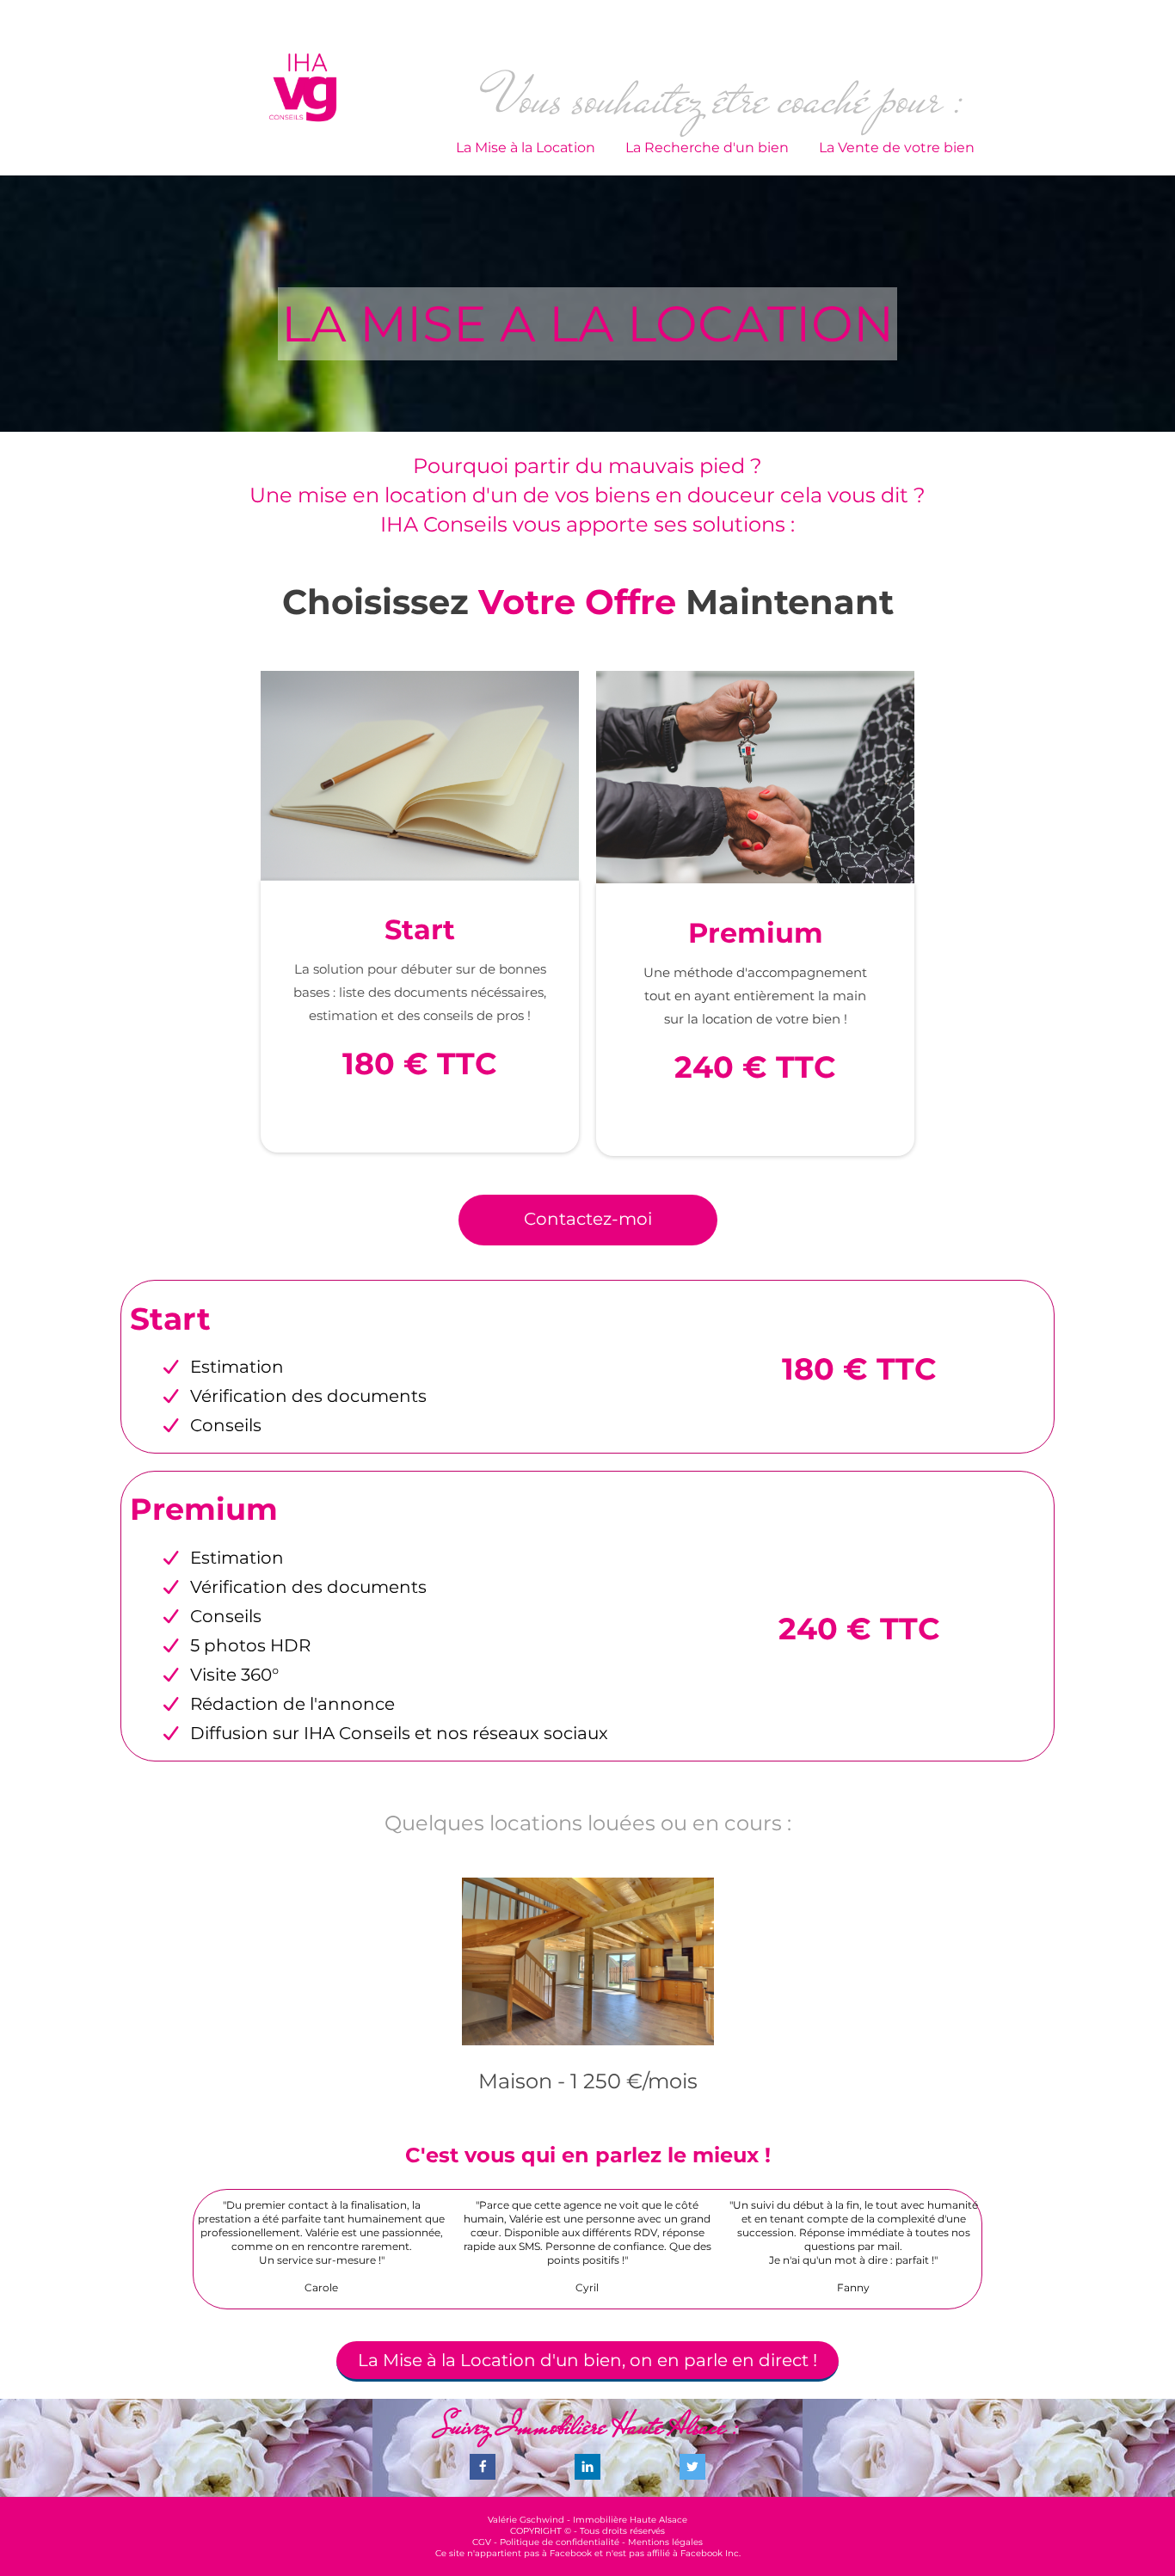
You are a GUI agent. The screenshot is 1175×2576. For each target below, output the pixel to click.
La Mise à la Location (526, 148)
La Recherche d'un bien (707, 148)
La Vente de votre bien (897, 148)
